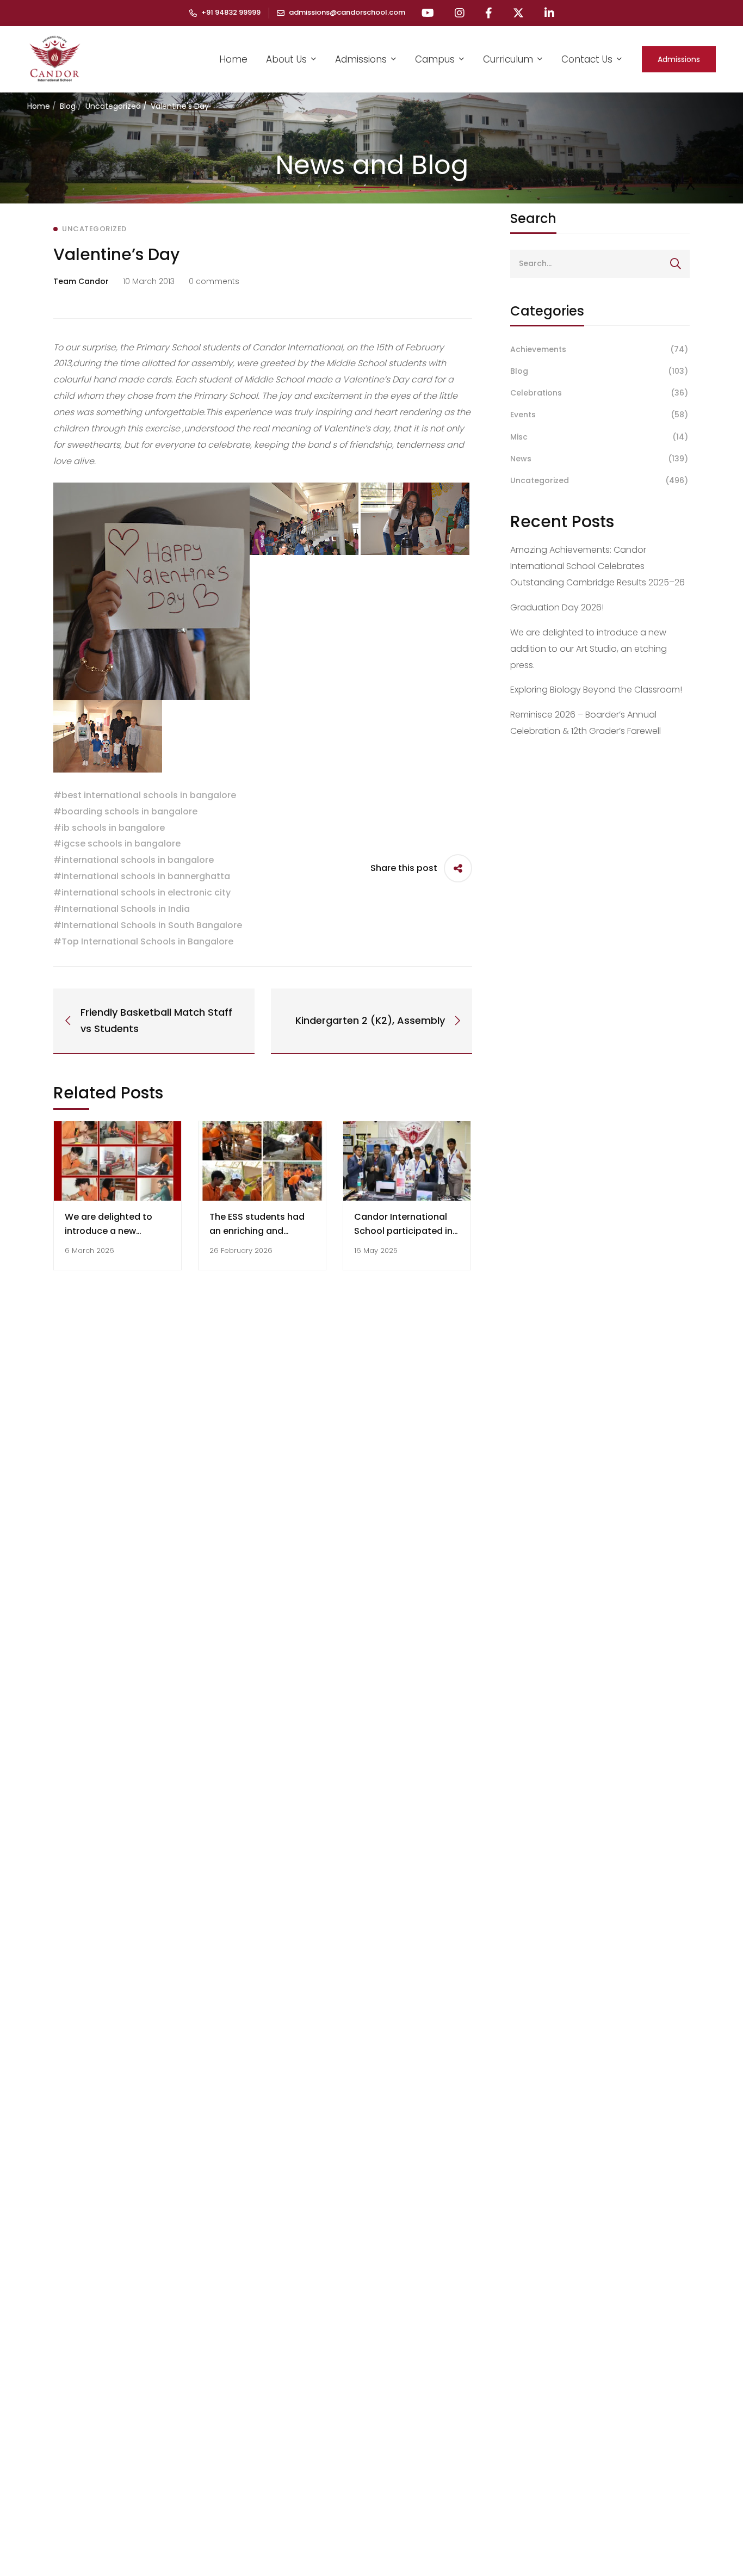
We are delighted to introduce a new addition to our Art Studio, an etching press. (589, 649)
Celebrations (599, 393)
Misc (599, 437)
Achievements (599, 349)
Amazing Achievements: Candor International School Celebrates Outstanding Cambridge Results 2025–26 (598, 566)
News (599, 459)
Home (39, 106)
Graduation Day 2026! (557, 607)
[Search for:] (600, 263)
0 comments (214, 281)
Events (599, 415)
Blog (68, 106)
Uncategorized (113, 106)
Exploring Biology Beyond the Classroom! (596, 690)
